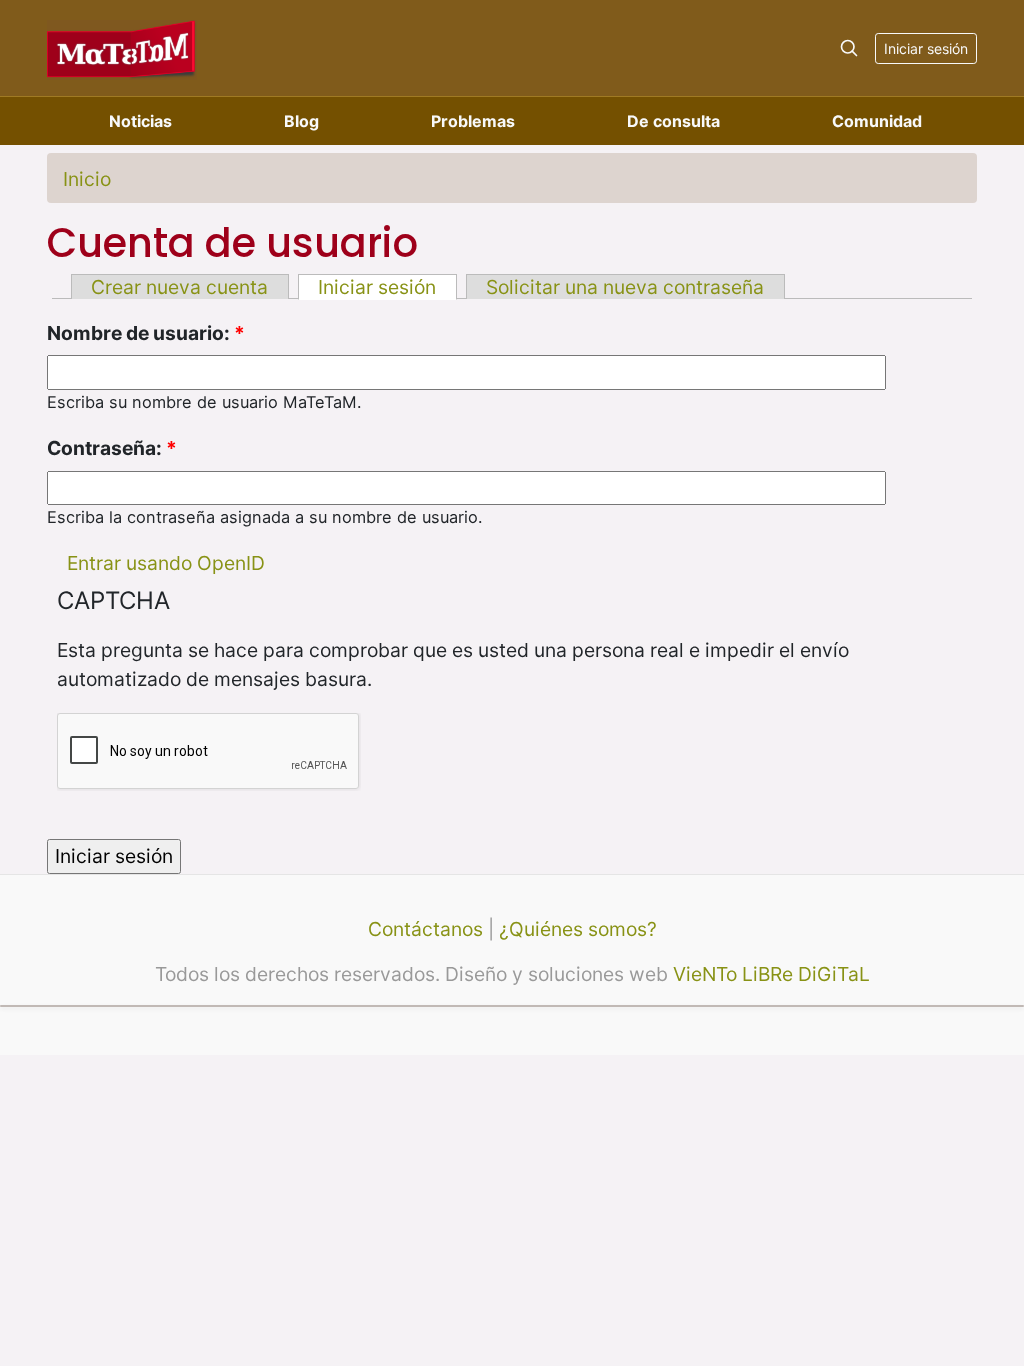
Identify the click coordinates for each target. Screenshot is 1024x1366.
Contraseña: (112, 448)
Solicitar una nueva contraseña (625, 287)
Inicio (87, 179)
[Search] (849, 48)
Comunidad (877, 121)
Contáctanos (425, 929)
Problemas (473, 121)
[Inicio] (122, 47)
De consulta (673, 121)
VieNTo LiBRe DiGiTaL (771, 974)
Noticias (140, 121)
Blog (301, 121)
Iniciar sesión (926, 48)
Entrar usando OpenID (166, 563)
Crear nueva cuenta (179, 287)
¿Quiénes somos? (578, 929)
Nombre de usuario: (146, 333)
